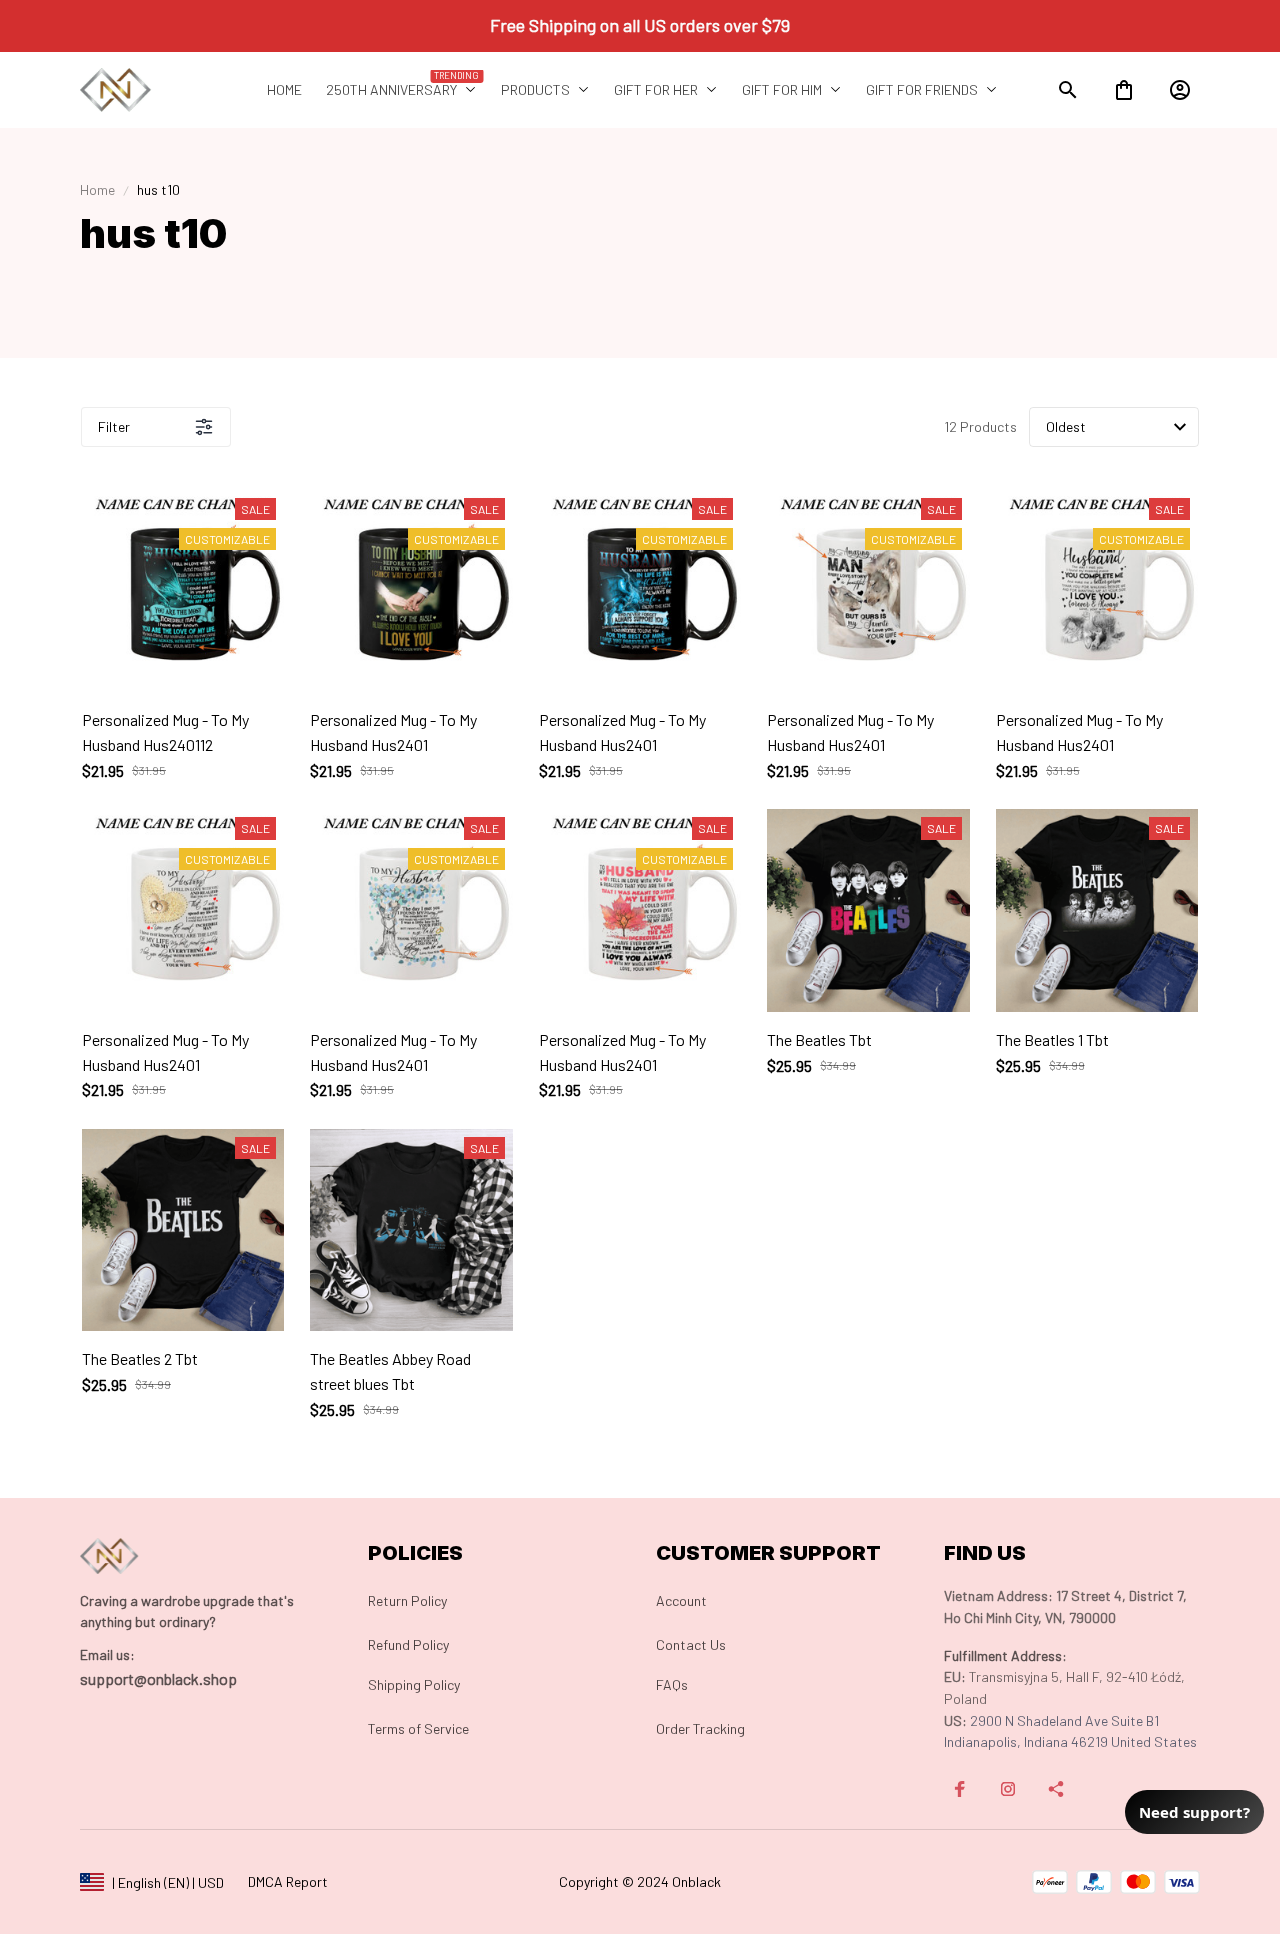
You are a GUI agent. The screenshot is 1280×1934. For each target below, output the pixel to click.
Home (97, 189)
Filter (114, 426)
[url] (107, 1655)
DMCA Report (288, 1881)
